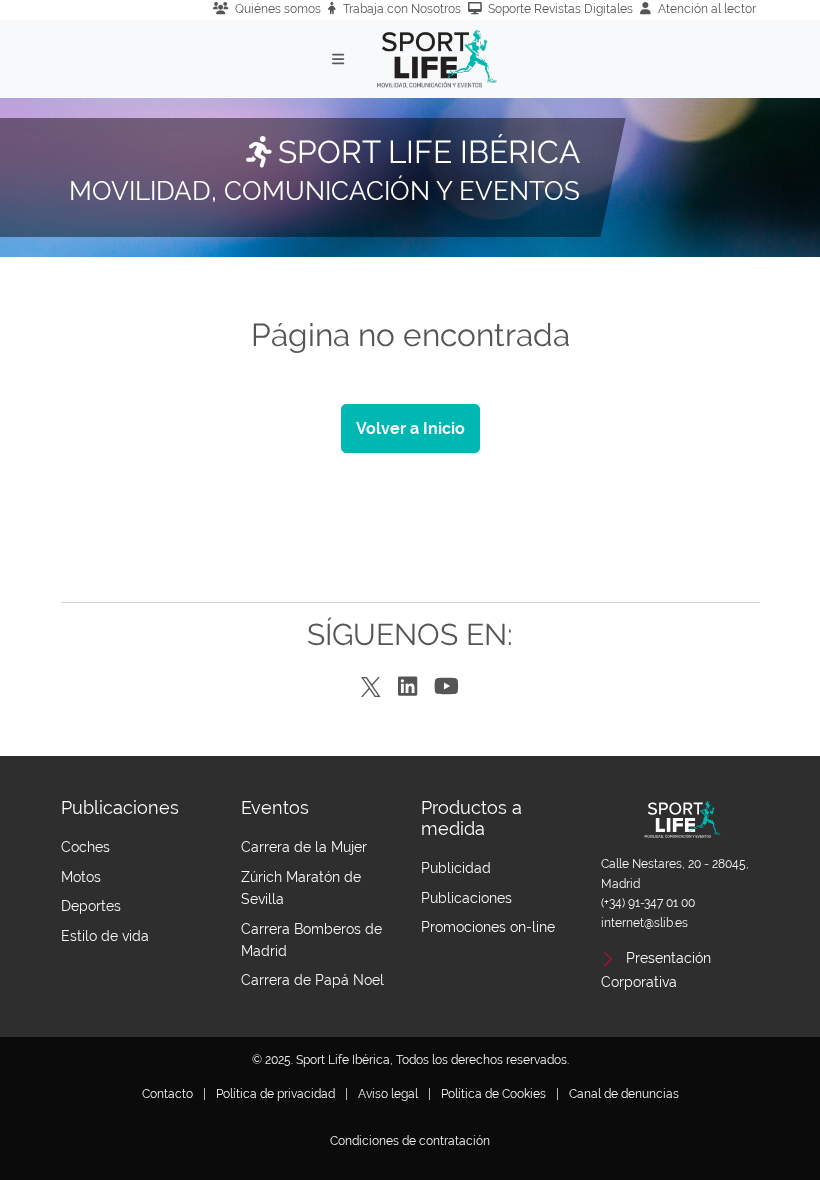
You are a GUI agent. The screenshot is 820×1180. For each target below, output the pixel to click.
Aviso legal (388, 1094)
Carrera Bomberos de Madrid (311, 940)
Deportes (91, 906)
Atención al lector (707, 9)
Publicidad (456, 868)
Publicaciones (466, 898)
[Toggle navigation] (339, 59)
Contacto (167, 1094)
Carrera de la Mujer (304, 847)
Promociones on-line (488, 927)
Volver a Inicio (410, 428)
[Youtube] (446, 687)
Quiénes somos (278, 9)
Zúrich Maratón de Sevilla (301, 888)
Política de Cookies (493, 1094)
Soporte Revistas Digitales (560, 9)
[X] (371, 688)
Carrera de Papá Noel (312, 980)
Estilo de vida (105, 936)
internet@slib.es (644, 923)
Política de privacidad (275, 1094)
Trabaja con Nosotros (402, 9)
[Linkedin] (407, 687)
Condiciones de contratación (410, 1141)
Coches (85, 847)
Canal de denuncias (624, 1094)
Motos (81, 877)
